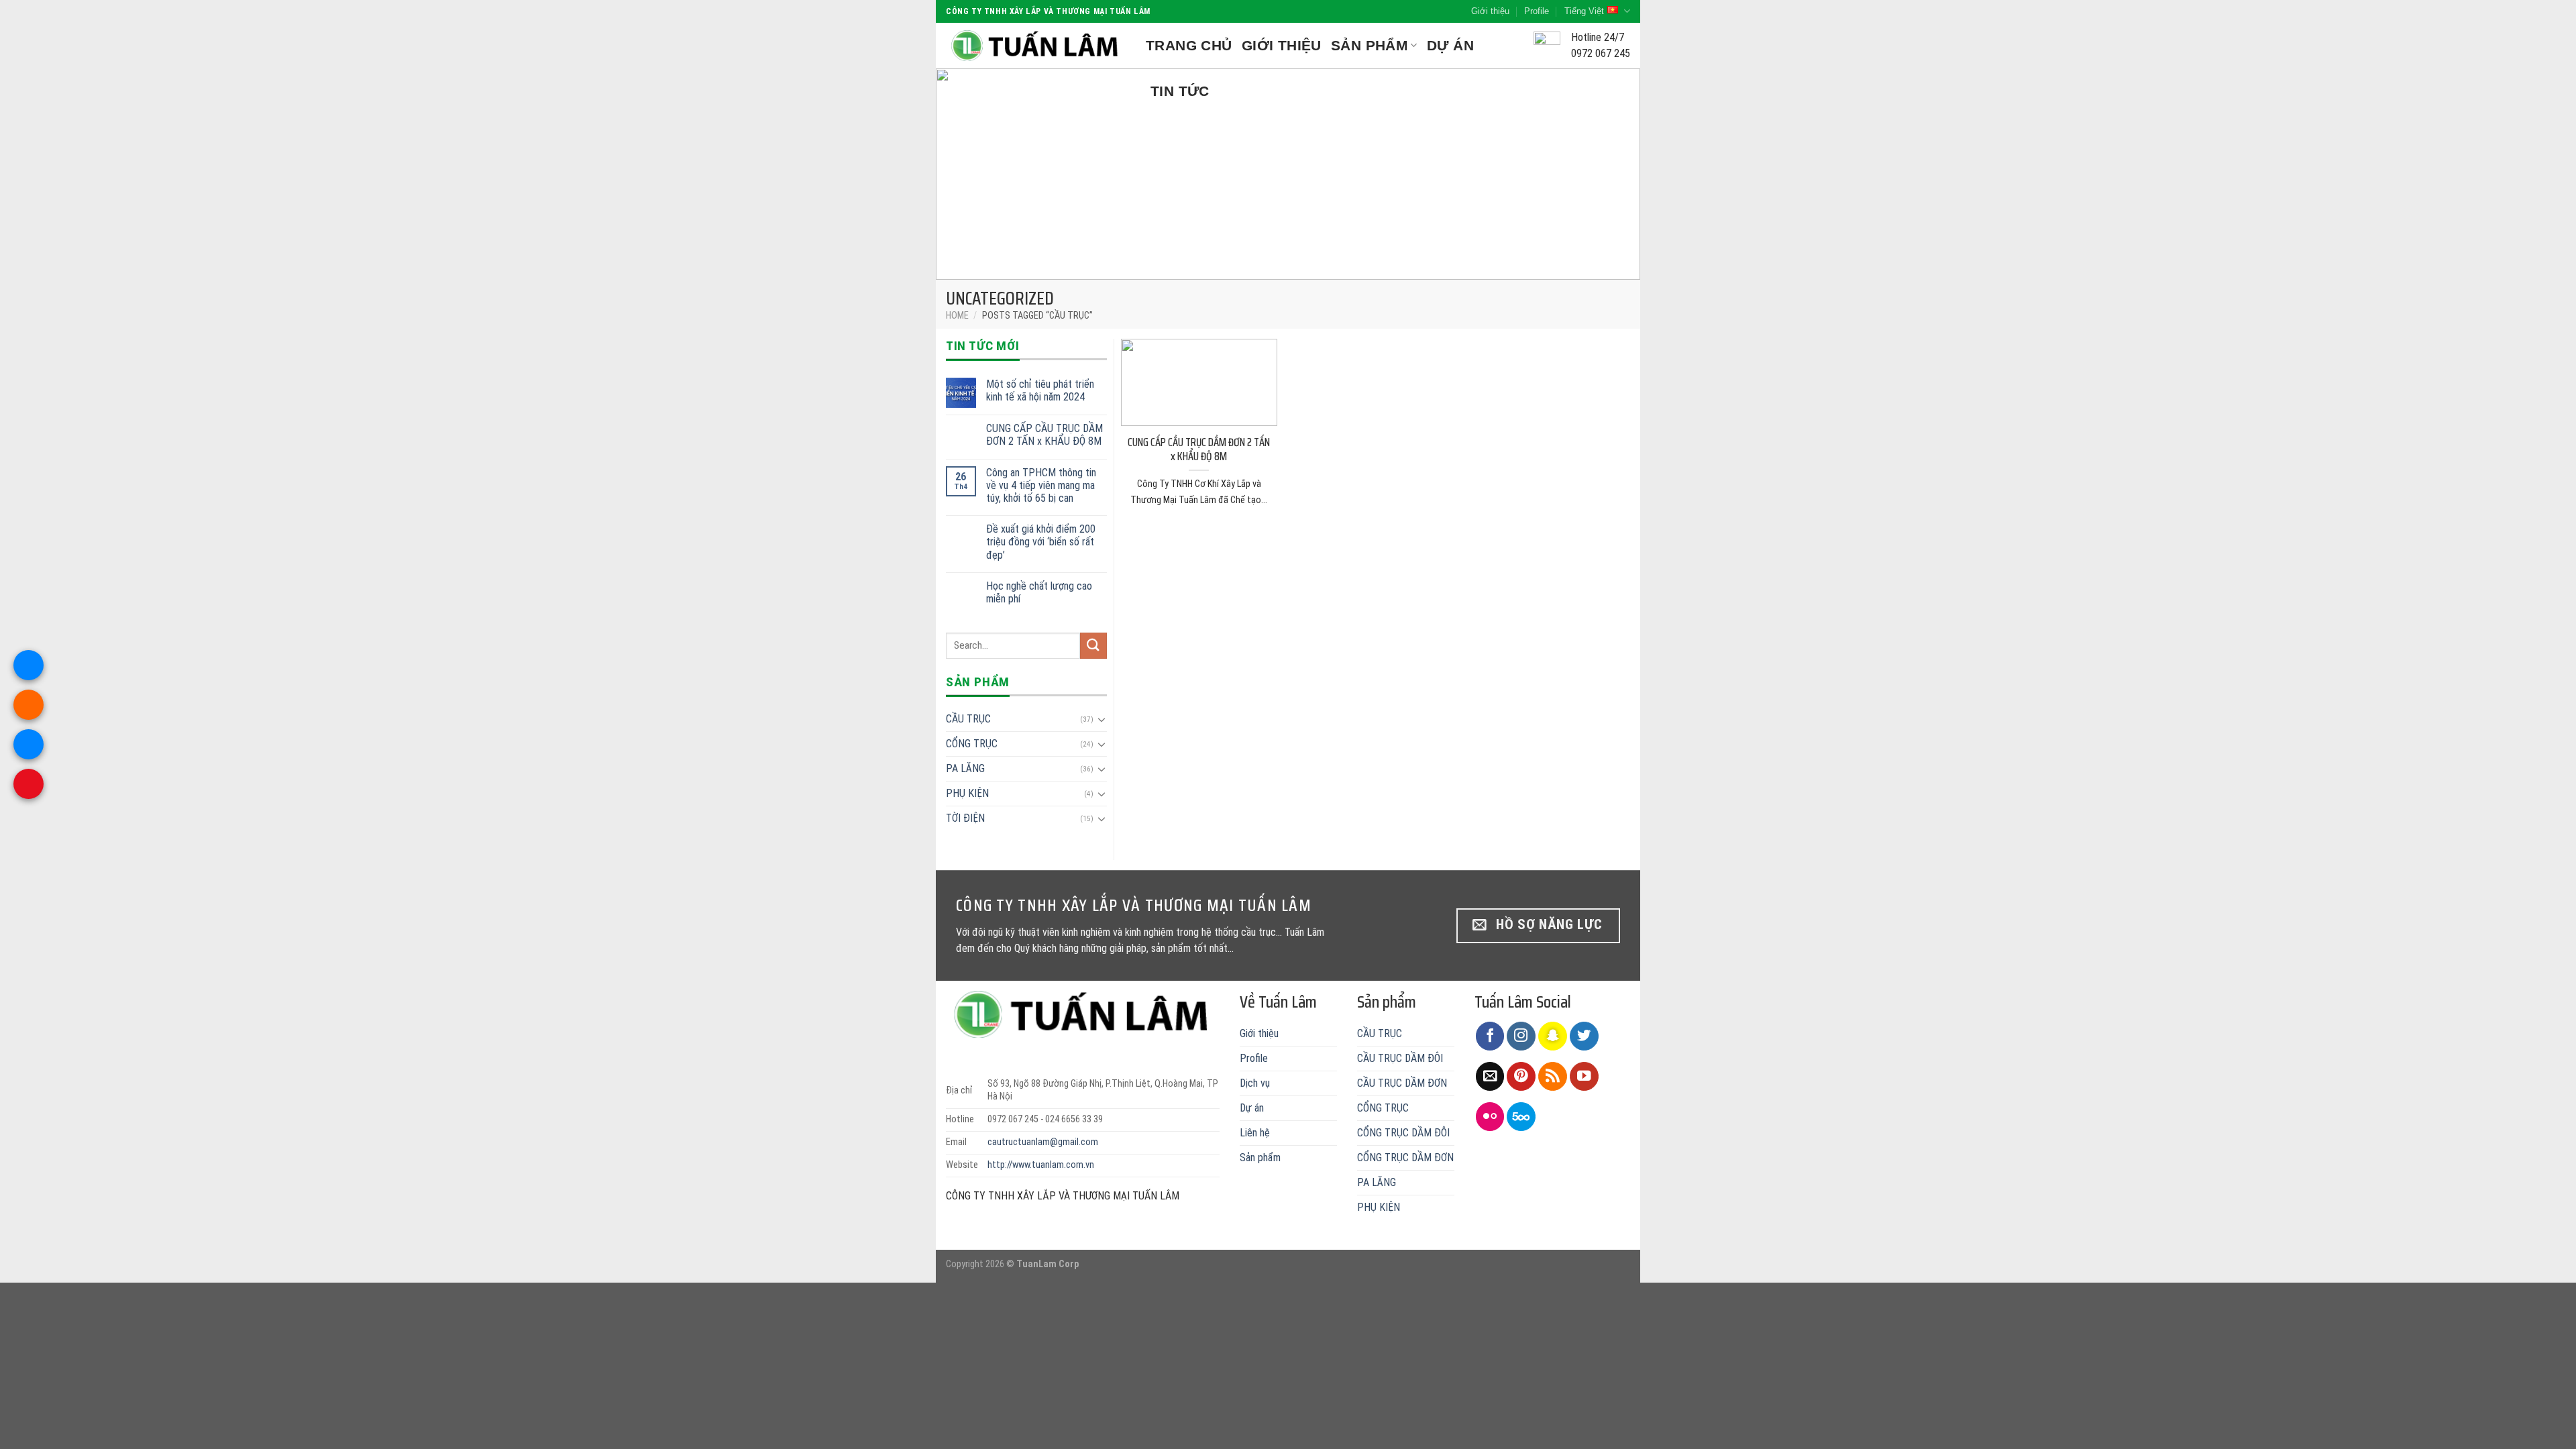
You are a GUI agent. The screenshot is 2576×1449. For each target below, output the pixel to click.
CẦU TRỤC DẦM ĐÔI (1400, 1058)
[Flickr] (1490, 1117)
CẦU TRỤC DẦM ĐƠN (1402, 1083)
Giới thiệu (1490, 11)
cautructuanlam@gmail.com (1043, 1142)
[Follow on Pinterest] (1521, 1076)
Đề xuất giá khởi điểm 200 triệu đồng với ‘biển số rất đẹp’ (1041, 542)
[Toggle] (1102, 719)
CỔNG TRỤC (972, 744)
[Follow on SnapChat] (1553, 1036)
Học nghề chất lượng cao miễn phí (1039, 592)
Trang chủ (1189, 45)
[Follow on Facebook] (1490, 1036)
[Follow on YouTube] (1584, 1076)
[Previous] (967, 174)
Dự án (1450, 45)
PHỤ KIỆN (967, 793)
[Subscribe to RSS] (1553, 1076)
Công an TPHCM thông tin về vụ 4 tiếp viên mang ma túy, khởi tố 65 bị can (1041, 485)
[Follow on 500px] (1521, 1117)
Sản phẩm (1370, 45)
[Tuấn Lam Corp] (1036, 46)
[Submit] (1093, 646)
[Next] (1609, 174)
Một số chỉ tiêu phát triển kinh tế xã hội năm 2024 (1040, 390)
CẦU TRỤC (968, 719)
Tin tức (1180, 91)
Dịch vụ (1255, 1083)
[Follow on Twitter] (1584, 1036)
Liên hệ (1255, 1133)
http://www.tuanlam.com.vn (1041, 1165)
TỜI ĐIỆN (965, 818)
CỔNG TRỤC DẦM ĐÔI (1403, 1133)
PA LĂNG (965, 768)
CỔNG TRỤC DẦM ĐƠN (1405, 1158)
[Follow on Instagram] (1521, 1036)
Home (957, 316)
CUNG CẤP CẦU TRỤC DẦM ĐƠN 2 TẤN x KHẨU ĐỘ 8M (1044, 435)
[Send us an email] (1490, 1076)
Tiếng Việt (1584, 11)
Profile (1537, 11)
